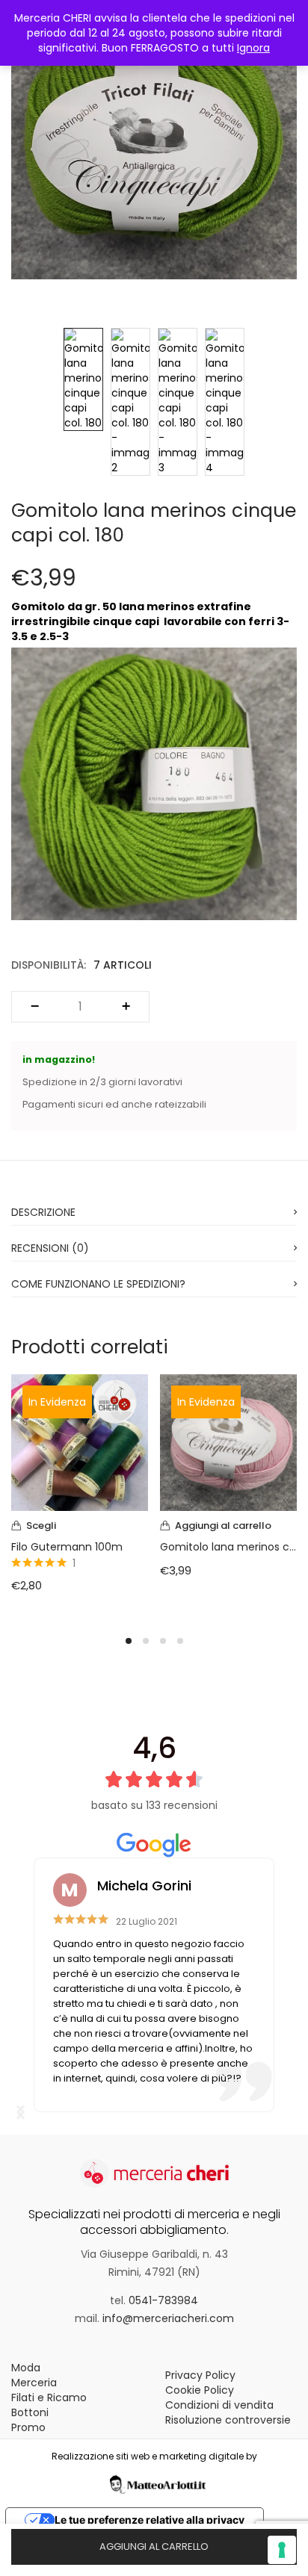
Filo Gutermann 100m (67, 1547)
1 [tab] (129, 1641)
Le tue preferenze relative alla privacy (150, 2520)
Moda (26, 2368)
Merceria (34, 2383)
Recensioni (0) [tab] (50, 1248)
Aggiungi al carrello (154, 2546)
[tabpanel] (80, 1495)
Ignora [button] (253, 48)
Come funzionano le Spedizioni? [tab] (98, 1284)
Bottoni (30, 2412)
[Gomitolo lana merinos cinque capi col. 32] (228, 1441)
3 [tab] (163, 1641)
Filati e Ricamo (49, 2397)
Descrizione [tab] (43, 1212)
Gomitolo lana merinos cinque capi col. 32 (228, 1547)
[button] (228, 1526)
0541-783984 (163, 2300)
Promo (28, 2427)
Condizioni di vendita (219, 2405)
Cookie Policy (200, 2390)
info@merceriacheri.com (168, 2318)
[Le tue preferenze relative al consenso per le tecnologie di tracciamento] (282, 2550)
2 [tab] (146, 1641)
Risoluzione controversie (228, 2420)
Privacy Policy (200, 2375)
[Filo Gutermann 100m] (80, 1441)
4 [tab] (180, 1641)
